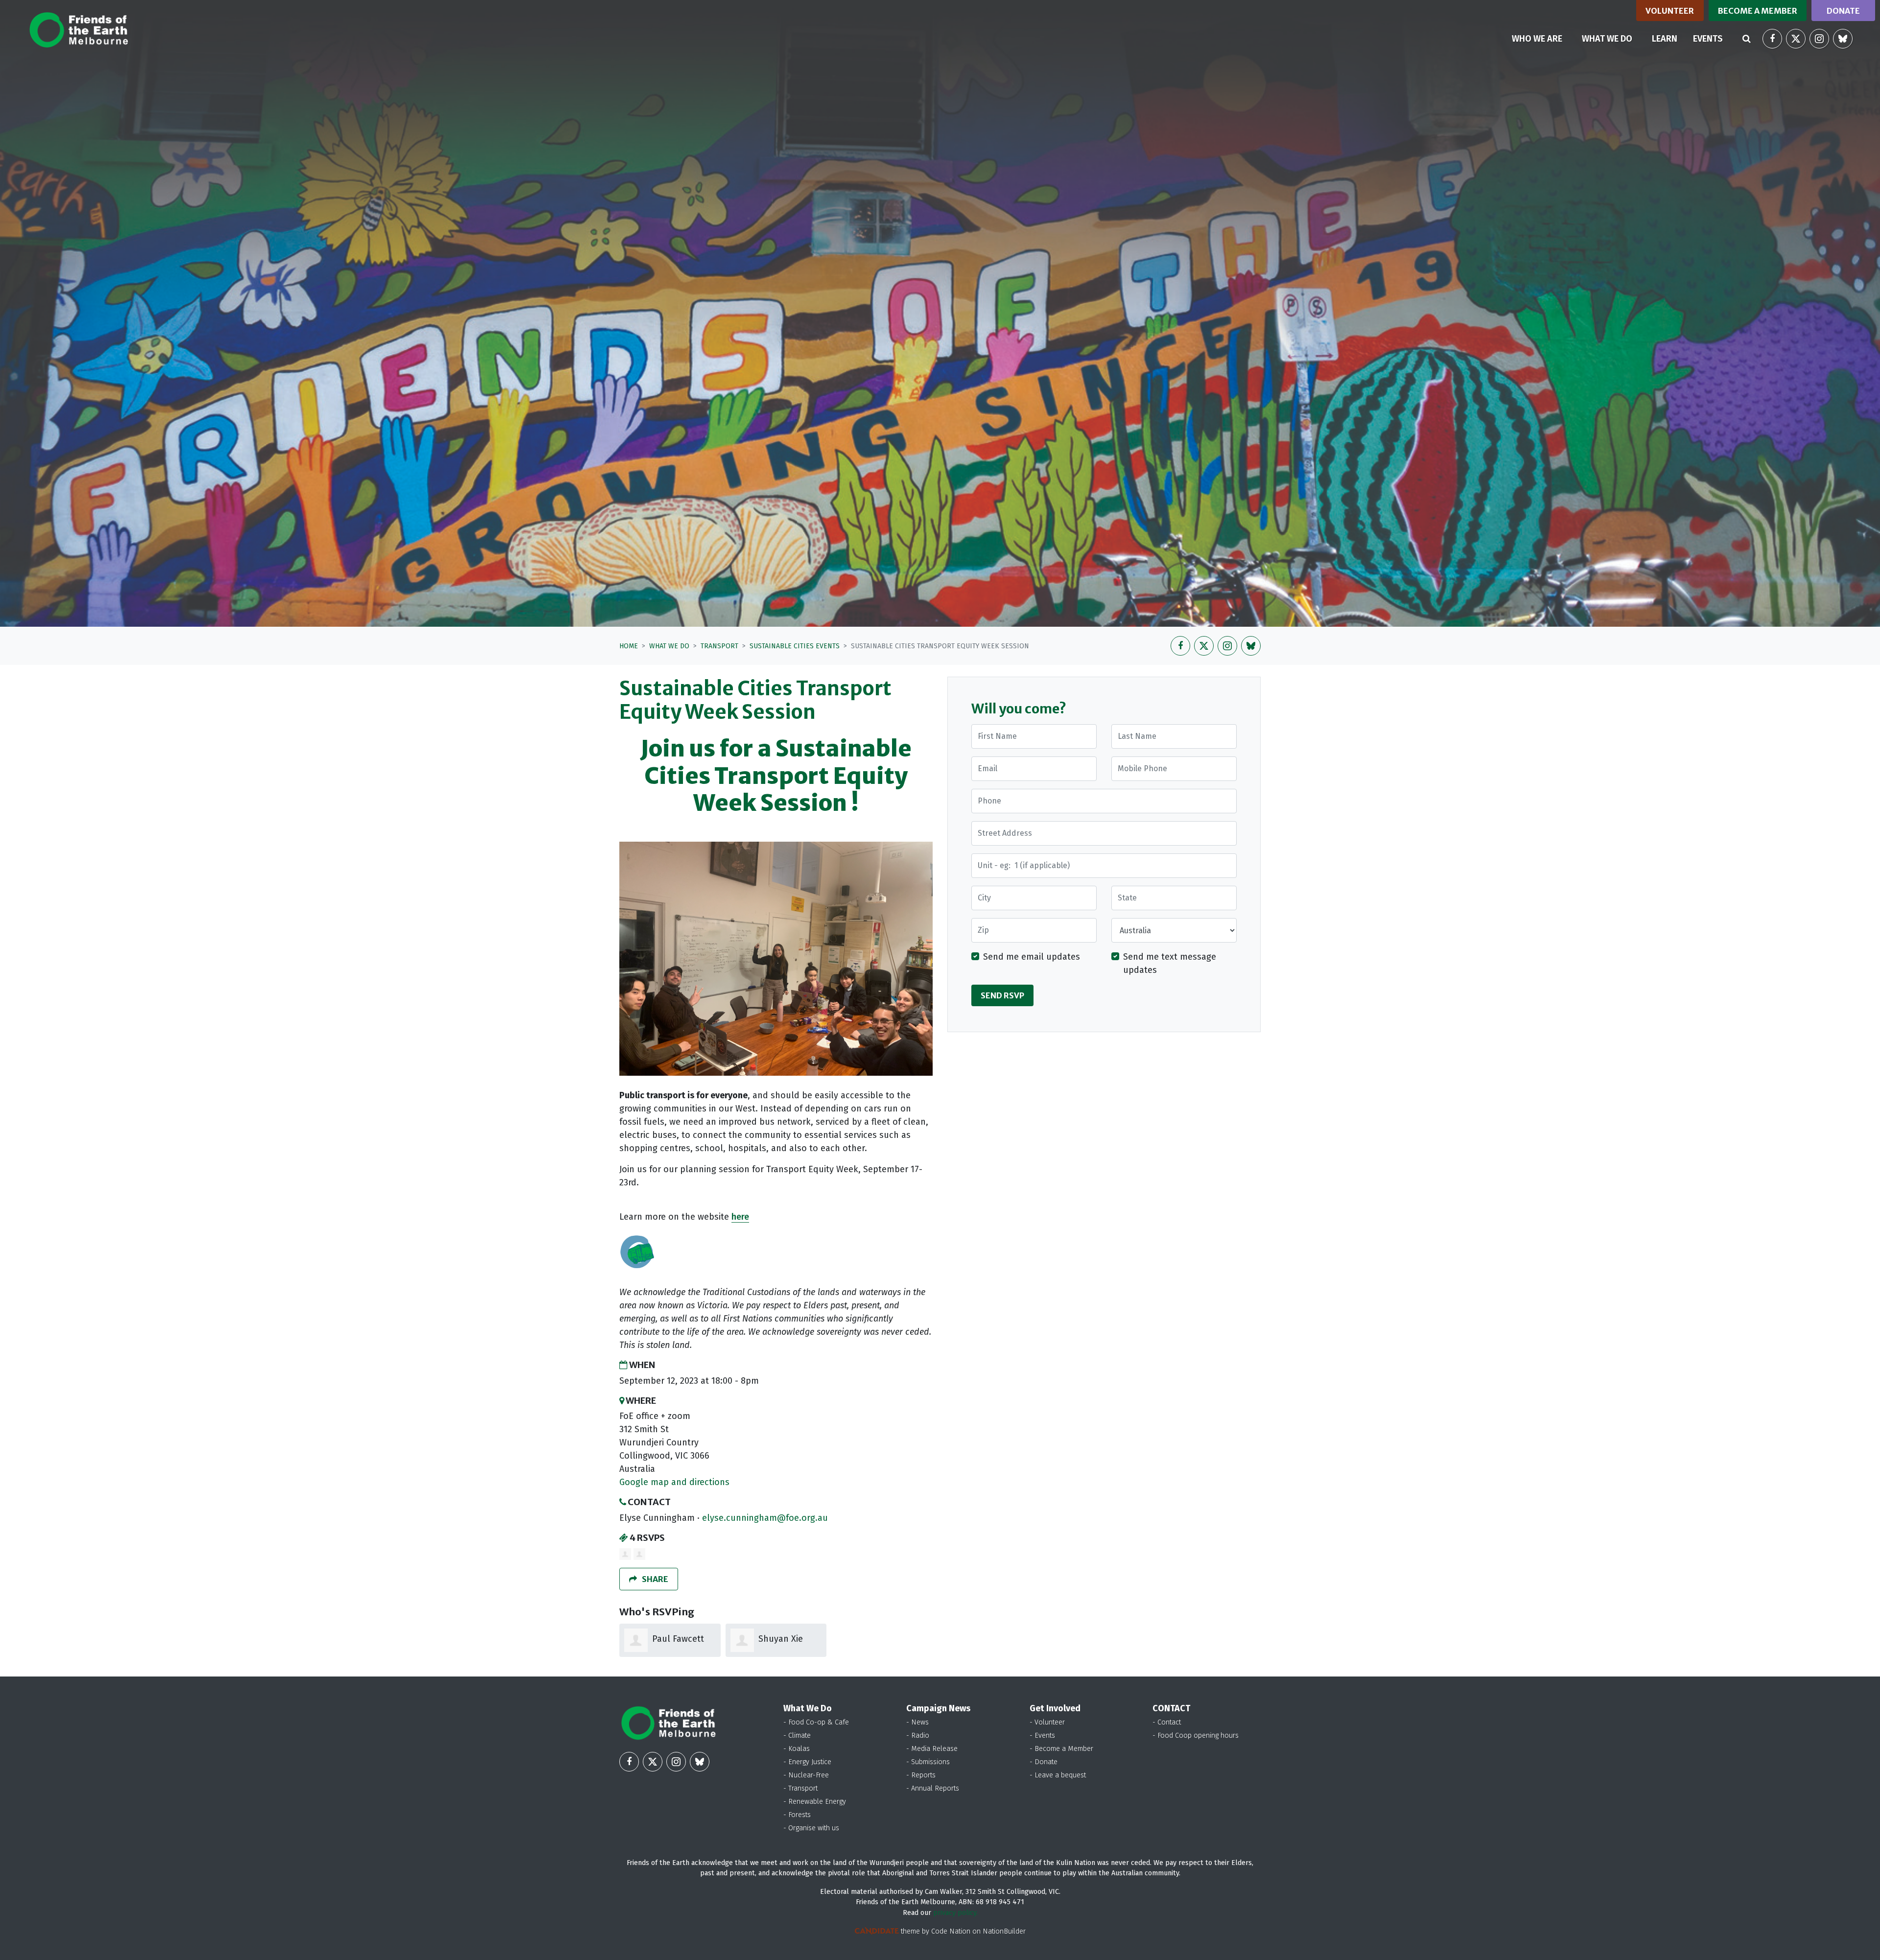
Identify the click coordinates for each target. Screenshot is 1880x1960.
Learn (1665, 39)
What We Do (669, 646)
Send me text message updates (1170, 964)
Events (1708, 39)
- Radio (918, 1736)
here (740, 1217)
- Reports (921, 1775)
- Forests (797, 1815)
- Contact (1167, 1722)
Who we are (1537, 39)
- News (917, 1722)
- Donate (1044, 1762)
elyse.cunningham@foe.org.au (765, 1518)
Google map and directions (674, 1482)
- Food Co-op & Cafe (816, 1722)
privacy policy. (955, 1913)
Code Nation (951, 1931)
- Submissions (928, 1762)
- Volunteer (1047, 1722)
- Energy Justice (807, 1762)
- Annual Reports (933, 1788)
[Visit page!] (1772, 39)
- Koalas (797, 1749)
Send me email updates (1032, 957)
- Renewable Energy (815, 1802)
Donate (1843, 11)
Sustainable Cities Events (795, 646)
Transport (719, 646)
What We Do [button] (1613, 38)
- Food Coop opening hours (1196, 1736)
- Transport (800, 1788)
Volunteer (1670, 11)
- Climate (797, 1736)
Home (629, 646)
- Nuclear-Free (806, 1775)
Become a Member (1758, 11)
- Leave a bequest (1058, 1775)
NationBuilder (1004, 1931)
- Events (1042, 1736)
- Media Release (932, 1749)
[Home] (79, 30)
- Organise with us (811, 1828)
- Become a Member (1061, 1749)
